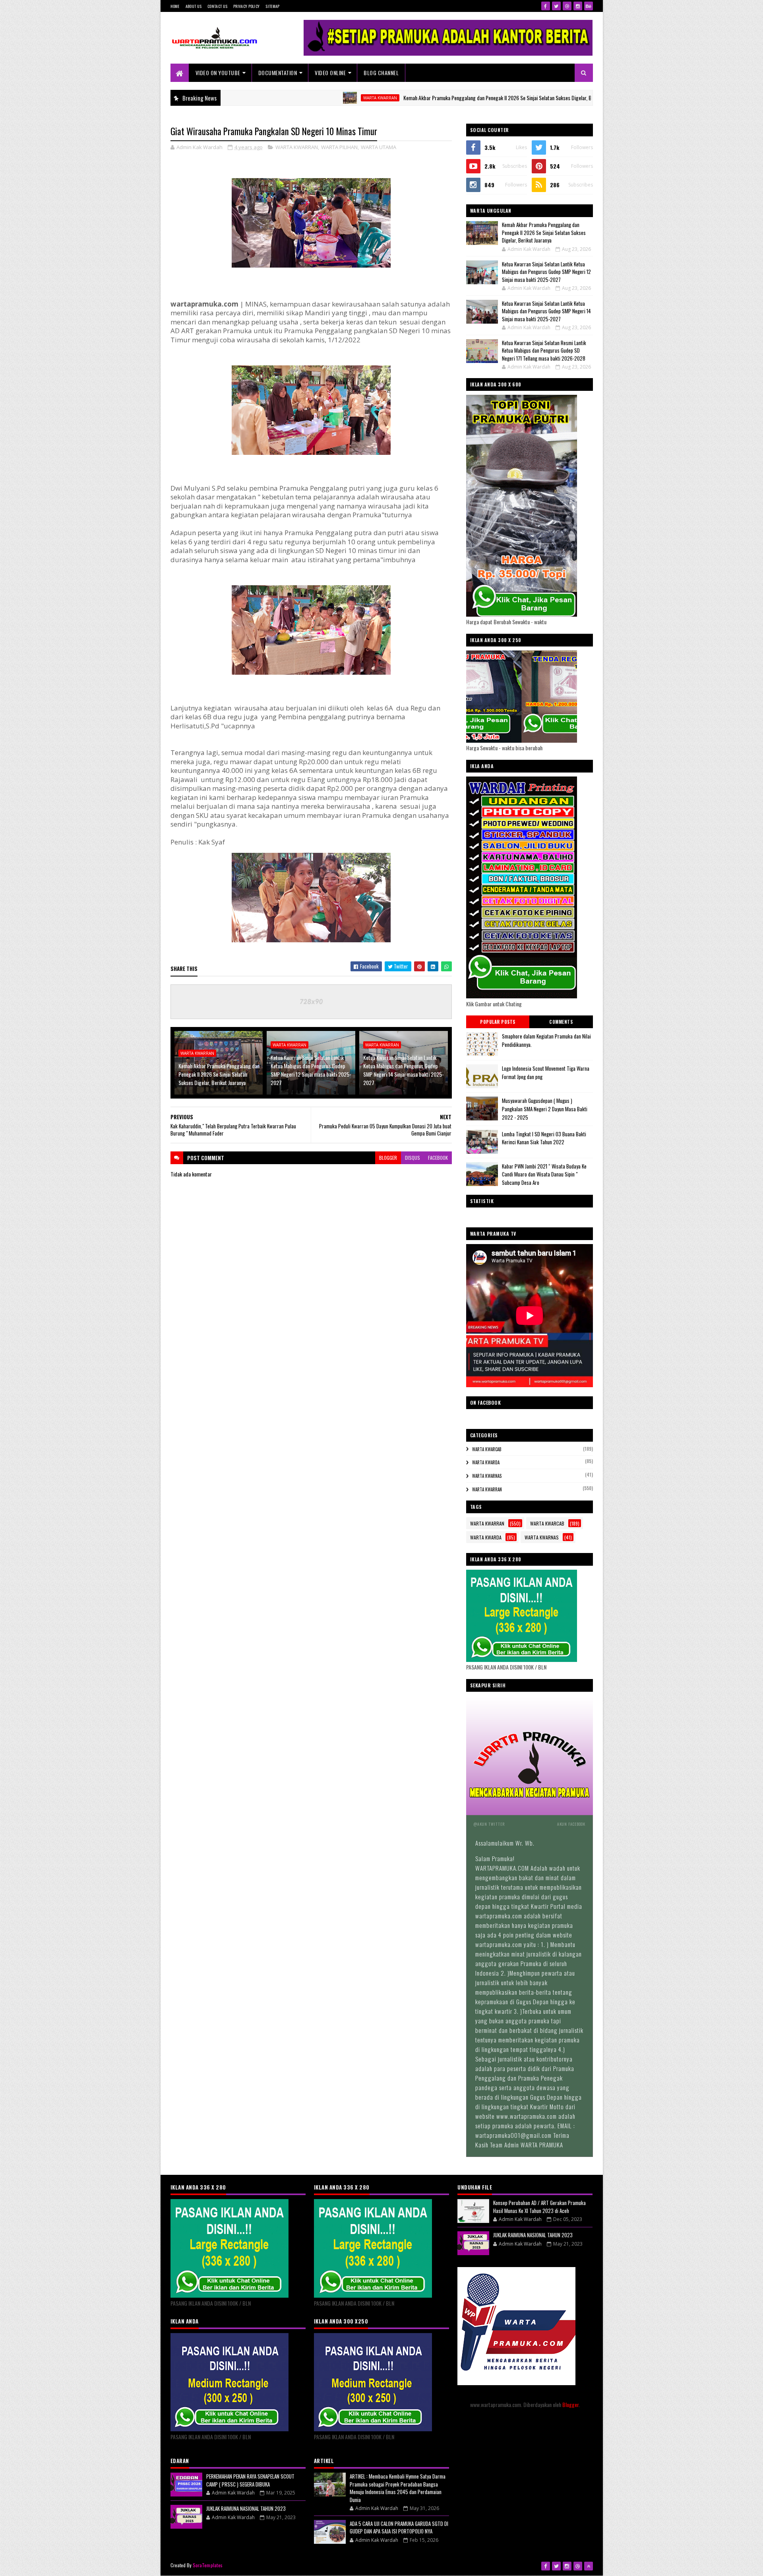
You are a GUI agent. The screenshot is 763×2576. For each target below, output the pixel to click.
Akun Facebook (571, 1824)
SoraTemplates (208, 2565)
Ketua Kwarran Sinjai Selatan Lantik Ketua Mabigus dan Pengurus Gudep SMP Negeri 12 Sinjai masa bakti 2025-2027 (311, 1070)
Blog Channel (381, 73)
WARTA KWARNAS (487, 1476)
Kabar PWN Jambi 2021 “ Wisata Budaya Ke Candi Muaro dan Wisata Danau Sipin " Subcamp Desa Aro (544, 1174)
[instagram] (578, 6)
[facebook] (546, 6)
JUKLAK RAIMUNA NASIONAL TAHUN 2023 (246, 2508)
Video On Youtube (218, 73)
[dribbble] (567, 6)
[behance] (589, 6)
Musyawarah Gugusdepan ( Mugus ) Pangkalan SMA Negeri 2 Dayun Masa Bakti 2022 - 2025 (545, 1109)
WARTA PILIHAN (339, 147)
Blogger (570, 2404)
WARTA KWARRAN (290, 98)
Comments (561, 1022)
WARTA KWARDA (486, 1462)
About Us (194, 6)
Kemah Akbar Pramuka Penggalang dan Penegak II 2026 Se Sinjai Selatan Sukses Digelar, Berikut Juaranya (423, 98)
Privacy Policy (246, 6)
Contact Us (217, 6)
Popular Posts (498, 1022)
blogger (388, 1158)
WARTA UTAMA (379, 147)
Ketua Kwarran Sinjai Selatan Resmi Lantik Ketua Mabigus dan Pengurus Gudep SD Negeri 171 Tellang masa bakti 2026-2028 (544, 350)
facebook (438, 1158)
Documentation (278, 73)
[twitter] (556, 6)
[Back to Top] (589, 2566)
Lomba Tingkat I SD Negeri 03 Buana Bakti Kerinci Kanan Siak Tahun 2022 (544, 1138)
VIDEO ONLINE (330, 73)
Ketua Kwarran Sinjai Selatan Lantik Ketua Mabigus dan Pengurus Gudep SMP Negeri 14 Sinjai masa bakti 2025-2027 (404, 1070)
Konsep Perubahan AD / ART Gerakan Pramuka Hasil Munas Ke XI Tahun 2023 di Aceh (539, 2207)
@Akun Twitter (489, 1824)
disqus (412, 1158)
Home (175, 6)
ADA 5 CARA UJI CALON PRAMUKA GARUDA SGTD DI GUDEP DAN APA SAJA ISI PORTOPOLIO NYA (399, 2527)
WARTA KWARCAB (487, 1449)
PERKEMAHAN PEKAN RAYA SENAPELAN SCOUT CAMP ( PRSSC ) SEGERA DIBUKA (250, 2480)
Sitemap (272, 6)
